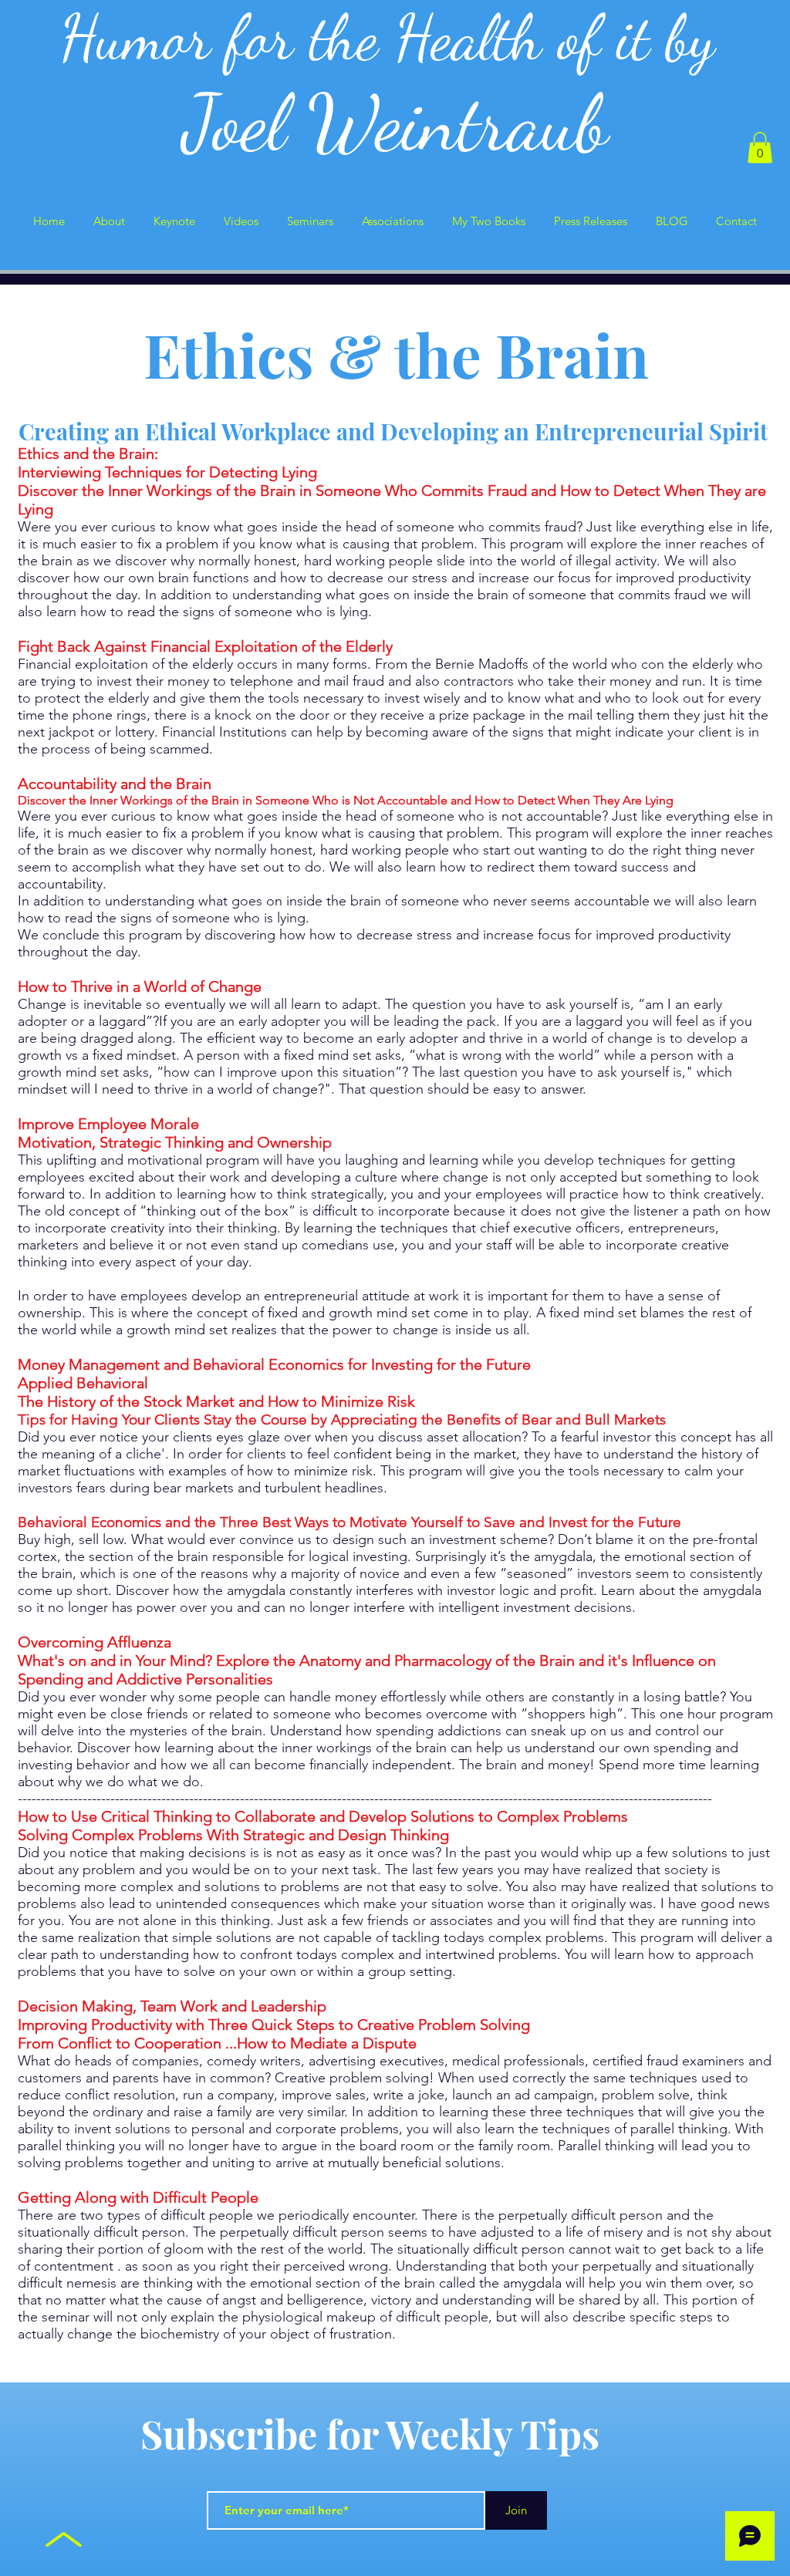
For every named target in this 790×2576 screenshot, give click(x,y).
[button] (760, 148)
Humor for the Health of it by (395, 38)
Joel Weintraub (395, 123)
